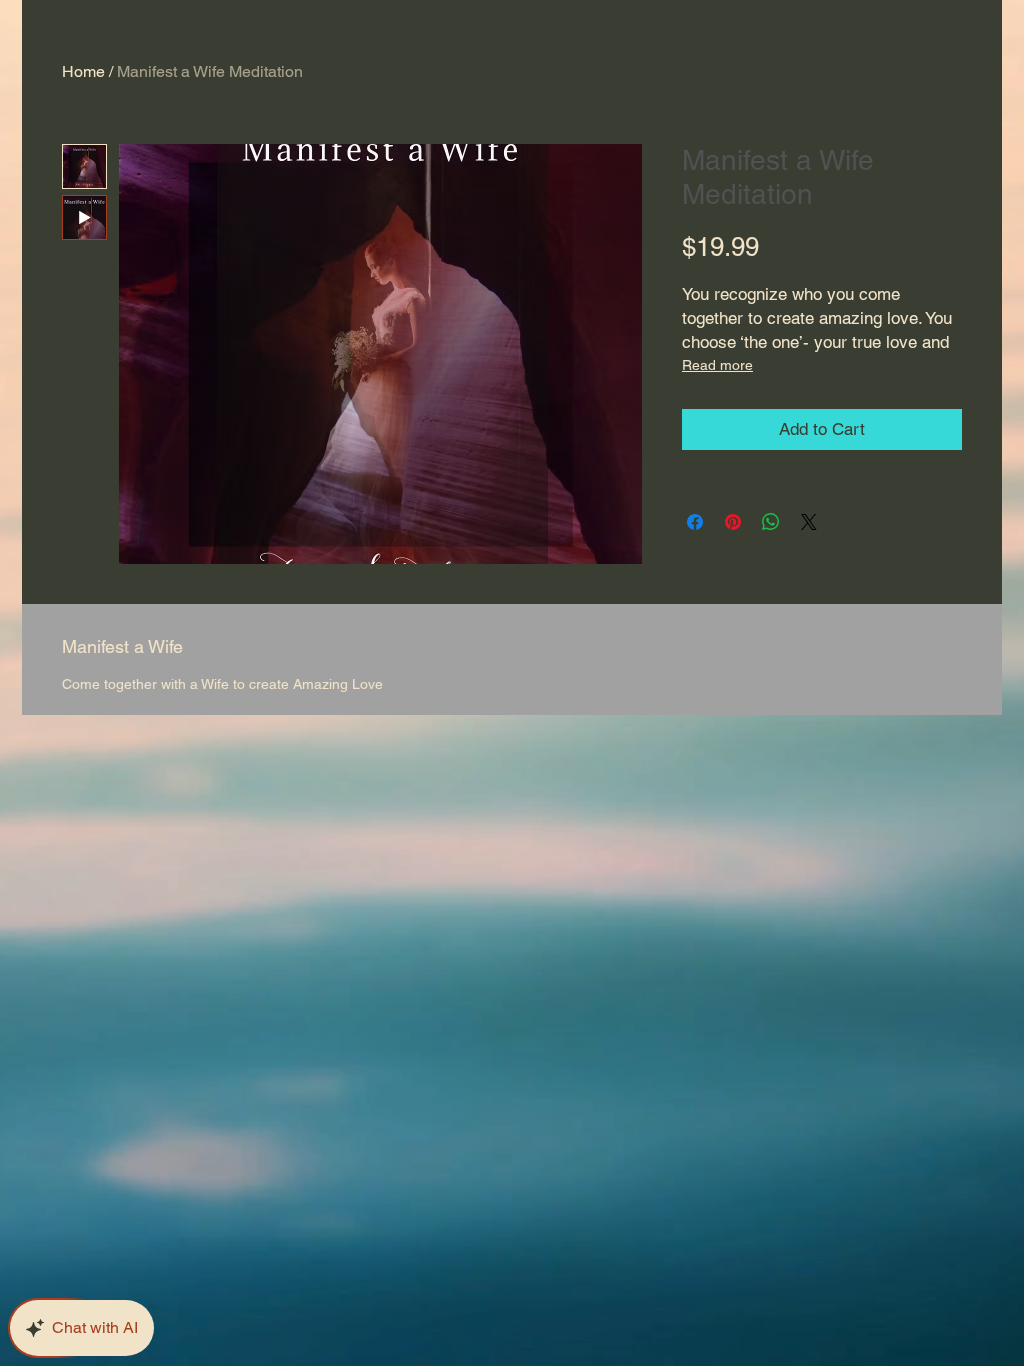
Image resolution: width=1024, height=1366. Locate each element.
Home (83, 71)
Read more (717, 365)
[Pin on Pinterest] (733, 522)
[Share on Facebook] (695, 522)
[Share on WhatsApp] (771, 522)
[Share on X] (809, 522)
